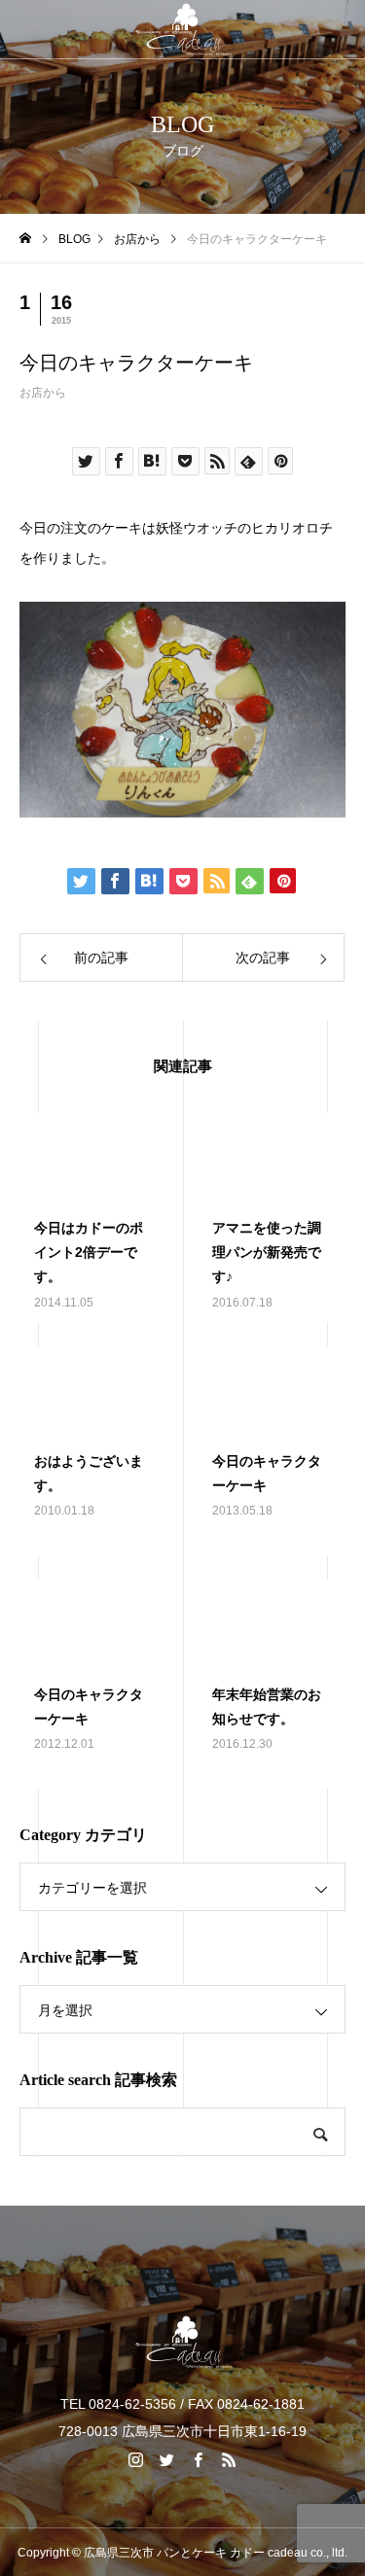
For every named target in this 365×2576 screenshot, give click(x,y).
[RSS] (230, 2459)
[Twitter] (167, 2459)
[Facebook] (199, 2459)
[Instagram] (136, 2459)
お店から (43, 393)
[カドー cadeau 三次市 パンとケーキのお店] (182, 29)
